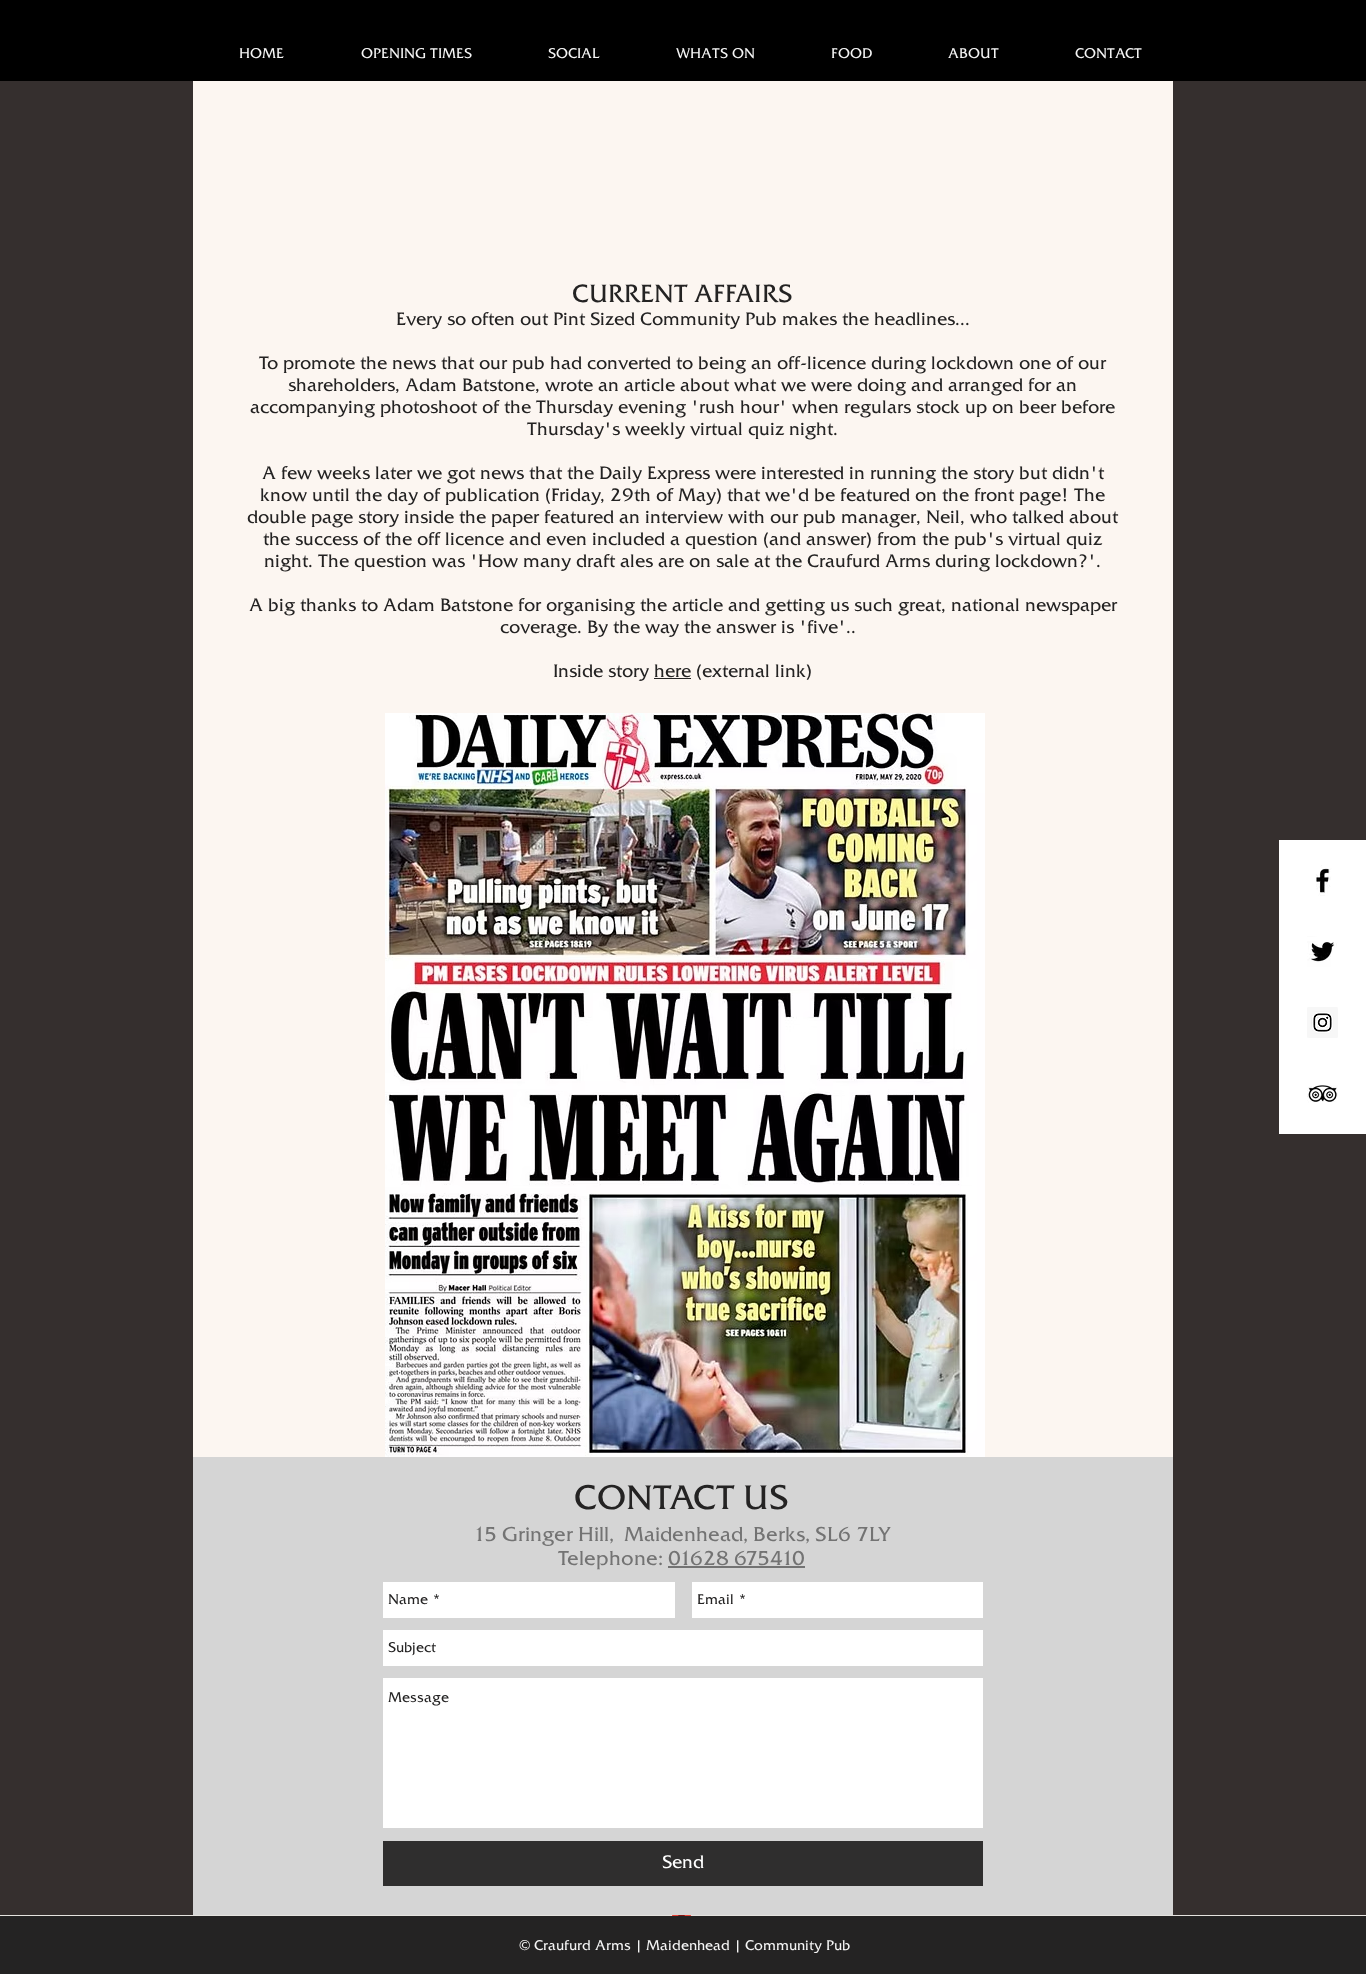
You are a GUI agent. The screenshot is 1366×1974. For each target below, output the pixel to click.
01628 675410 (736, 1558)
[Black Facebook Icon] (1322, 880)
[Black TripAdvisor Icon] (1322, 1093)
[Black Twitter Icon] (1322, 951)
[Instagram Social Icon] (1322, 1022)
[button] (715, 53)
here (672, 671)
